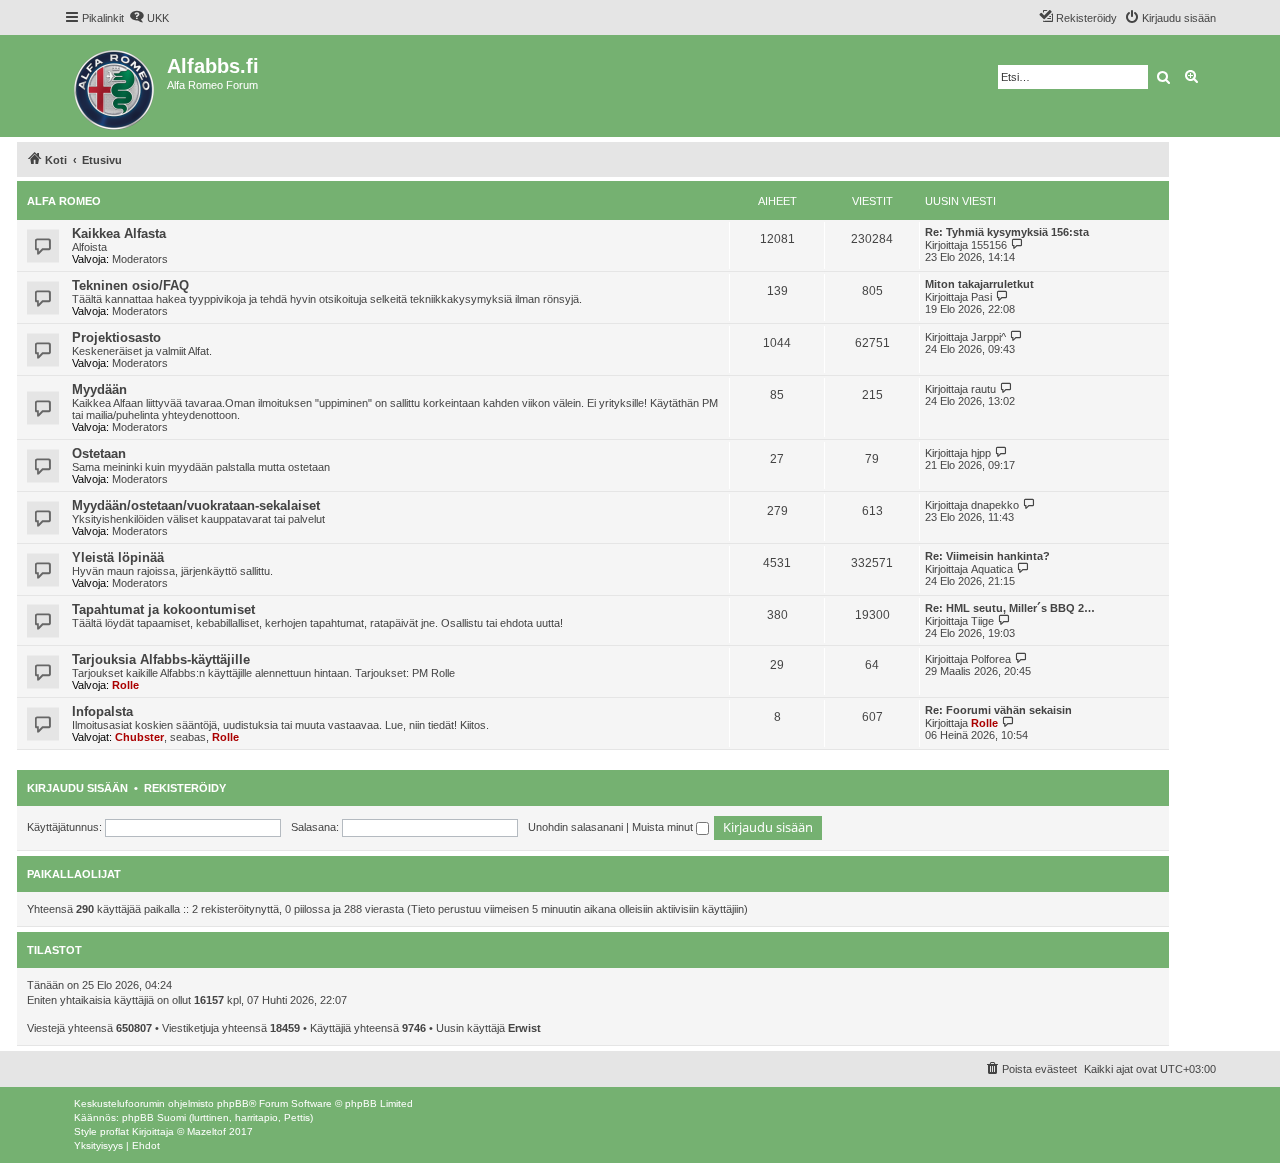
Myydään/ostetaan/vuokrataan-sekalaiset (196, 505)
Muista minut (664, 827)
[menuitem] (149, 18)
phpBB (233, 1103)
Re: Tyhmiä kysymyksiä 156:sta (1007, 232)
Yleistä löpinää (118, 557)
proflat (114, 1131)
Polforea (991, 659)
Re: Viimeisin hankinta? (987, 556)
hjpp (981, 453)
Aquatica (992, 569)
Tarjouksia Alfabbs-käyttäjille (161, 659)
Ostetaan (99, 453)
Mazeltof (206, 1131)
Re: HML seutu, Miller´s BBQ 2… (1010, 608)
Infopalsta (102, 711)
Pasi (981, 297)
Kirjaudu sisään (77, 788)
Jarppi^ (988, 337)
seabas (188, 737)
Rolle (125, 685)
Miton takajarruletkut (979, 284)
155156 (989, 245)
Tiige (982, 621)
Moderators (140, 259)
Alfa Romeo (64, 201)
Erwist (524, 1028)
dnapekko (995, 505)
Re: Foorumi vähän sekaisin (998, 710)
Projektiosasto (116, 337)
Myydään (99, 389)
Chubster (139, 737)
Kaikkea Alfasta (119, 233)
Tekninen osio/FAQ (130, 285)
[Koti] (115, 86)
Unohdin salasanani (575, 827)
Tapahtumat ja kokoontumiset (163, 609)
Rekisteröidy (185, 788)
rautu (983, 389)
